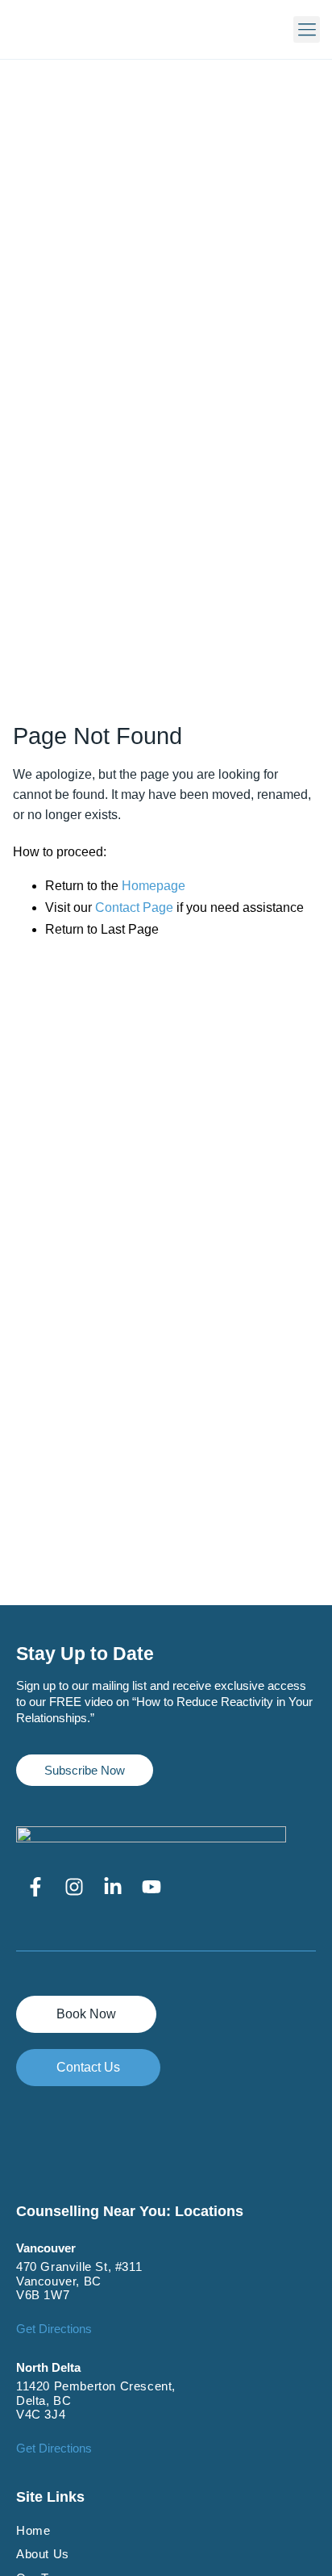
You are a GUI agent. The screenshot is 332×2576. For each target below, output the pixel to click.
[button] (307, 29)
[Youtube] (151, 1887)
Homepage (154, 886)
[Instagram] (74, 1887)
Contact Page (134, 907)
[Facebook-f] (35, 1887)
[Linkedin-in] (113, 1887)
